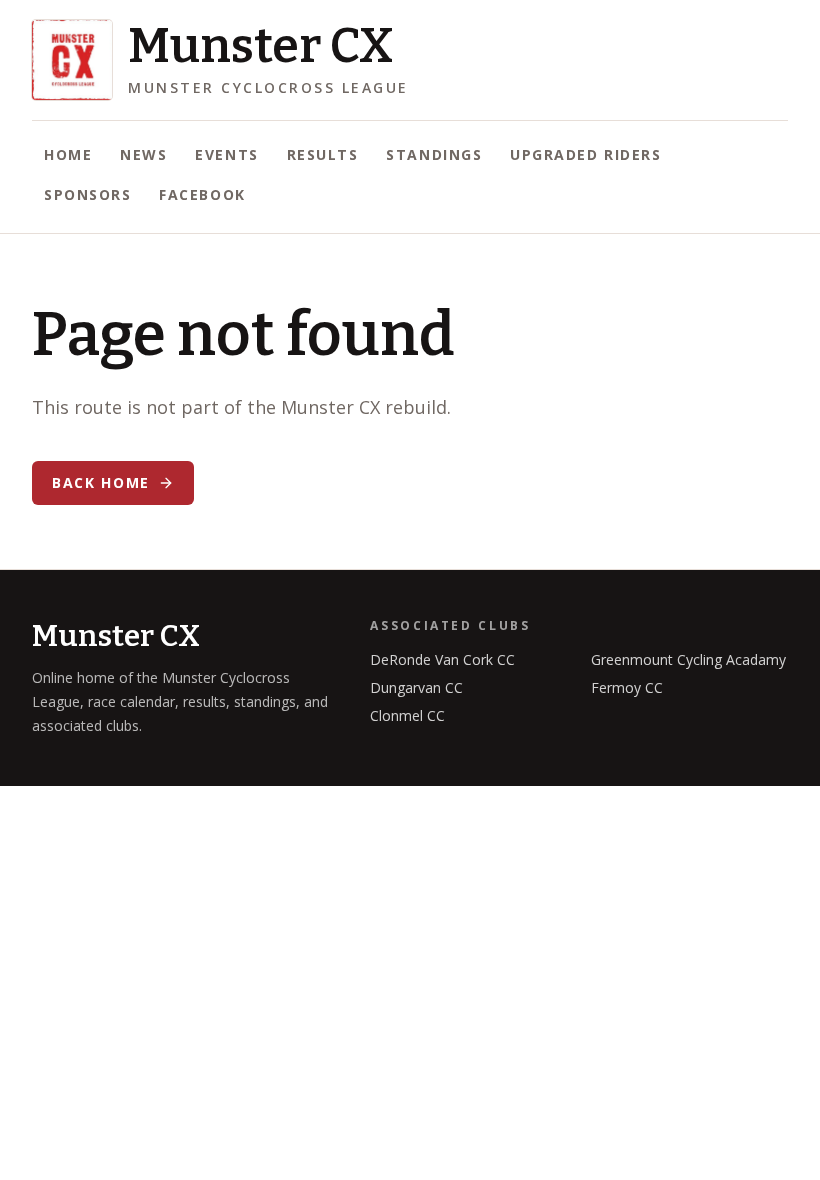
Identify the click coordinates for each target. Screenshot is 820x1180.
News (143, 154)
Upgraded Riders (585, 154)
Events (226, 154)
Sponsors (87, 194)
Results (323, 154)
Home (68, 154)
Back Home (101, 482)
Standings (434, 154)
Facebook (202, 194)
